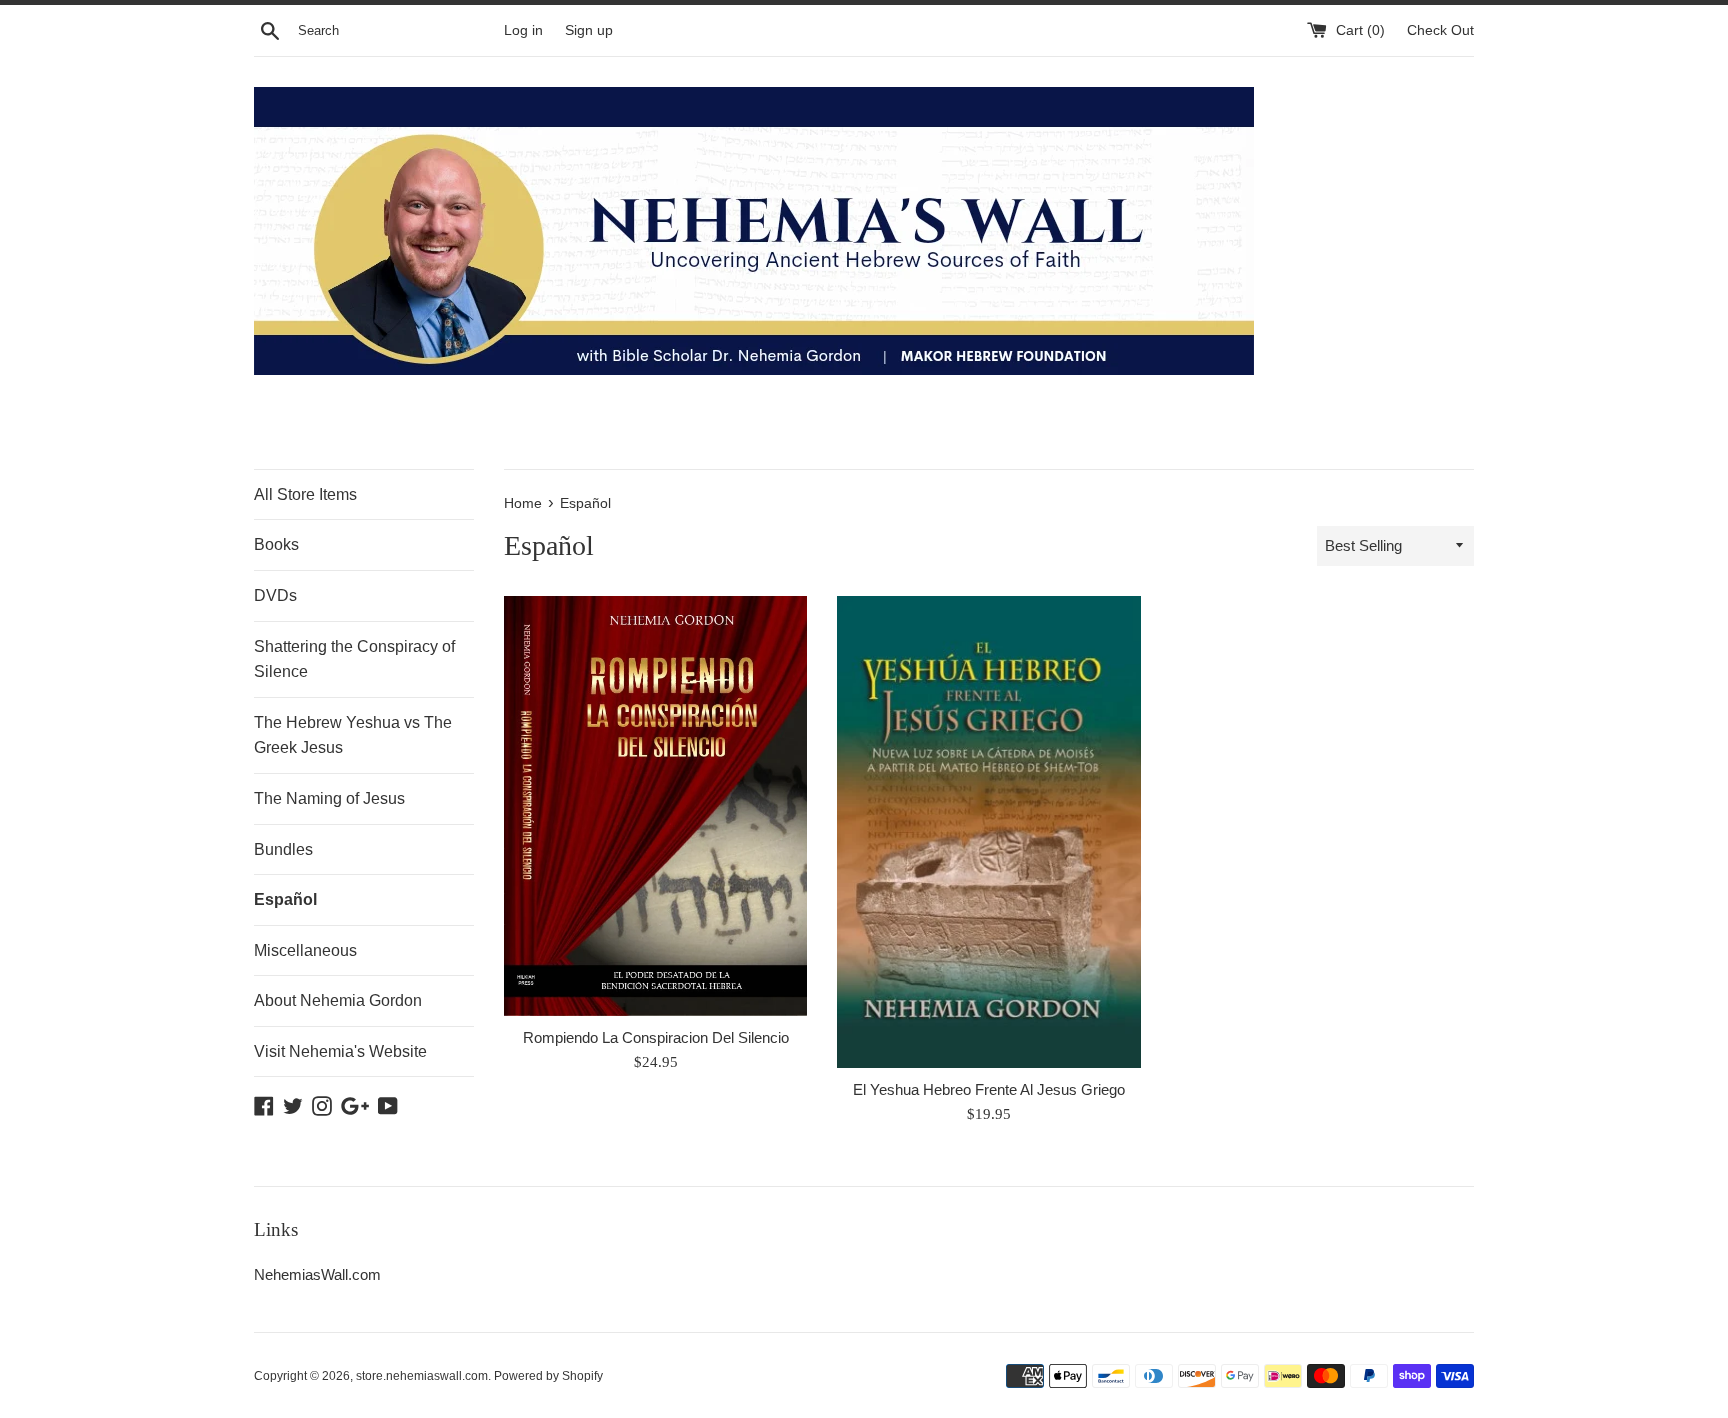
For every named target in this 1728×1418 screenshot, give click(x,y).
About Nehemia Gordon (338, 1000)
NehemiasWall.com (317, 1274)
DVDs (275, 595)
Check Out (1440, 30)
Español (285, 899)
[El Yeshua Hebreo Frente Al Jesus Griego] (988, 832)
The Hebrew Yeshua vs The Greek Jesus (353, 735)
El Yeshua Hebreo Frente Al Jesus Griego (989, 1089)
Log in (523, 30)
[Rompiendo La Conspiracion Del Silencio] (655, 806)
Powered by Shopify (548, 1376)
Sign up (589, 30)
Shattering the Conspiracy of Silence (354, 659)
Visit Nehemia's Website (340, 1051)
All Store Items (305, 494)
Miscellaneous (305, 950)
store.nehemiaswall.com (422, 1376)
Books (276, 544)
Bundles (283, 849)
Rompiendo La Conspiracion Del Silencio (656, 1037)
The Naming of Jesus (329, 798)
